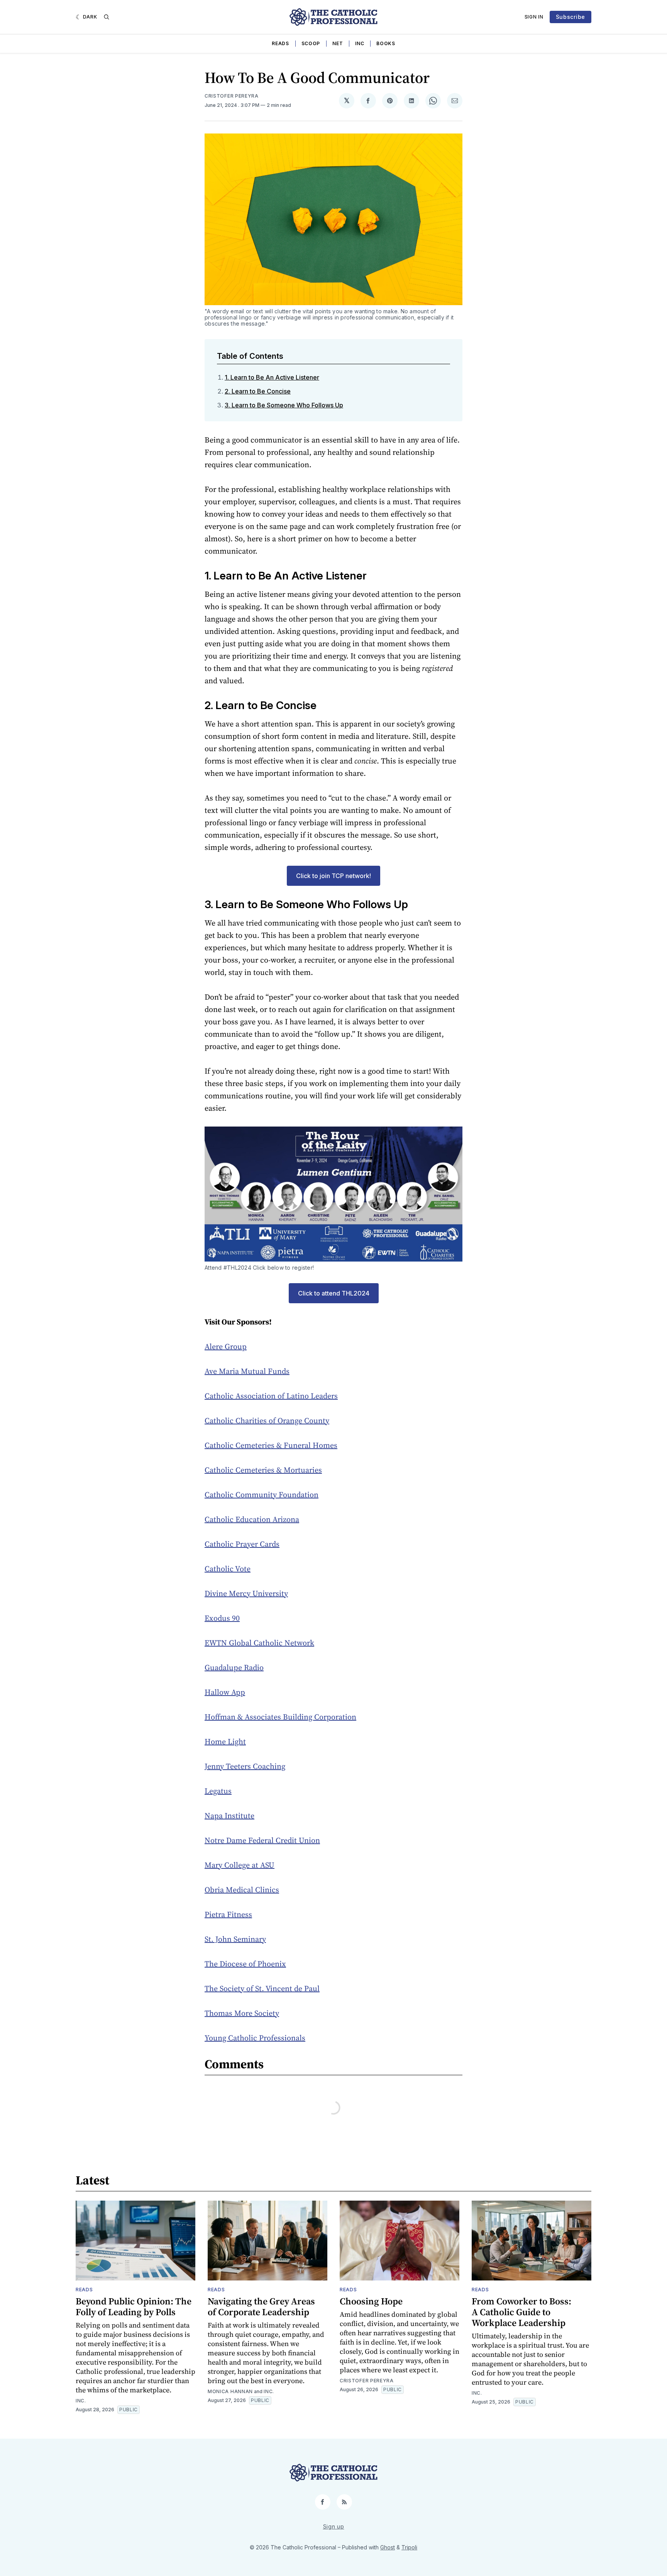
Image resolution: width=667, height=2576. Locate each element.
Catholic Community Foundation (262, 1495)
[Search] (107, 17)
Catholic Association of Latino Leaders (271, 1396)
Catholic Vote (228, 1569)
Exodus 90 (222, 1618)
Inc (360, 43)
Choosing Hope (371, 2301)
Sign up (334, 2526)
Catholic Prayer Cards (242, 1544)
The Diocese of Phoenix (245, 1964)
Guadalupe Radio (234, 1667)
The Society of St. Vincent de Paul (262, 1988)
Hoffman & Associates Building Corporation (280, 1717)
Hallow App (225, 1692)
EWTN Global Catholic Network (259, 1643)
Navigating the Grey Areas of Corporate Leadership (261, 2307)
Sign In (534, 17)
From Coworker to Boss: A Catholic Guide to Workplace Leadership (521, 2312)
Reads (280, 43)
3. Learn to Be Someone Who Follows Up (284, 405)
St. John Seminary (235, 1939)
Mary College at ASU (240, 1865)
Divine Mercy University (246, 1593)
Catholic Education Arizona (252, 1519)
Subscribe (571, 17)
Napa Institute (229, 1816)
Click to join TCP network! (333, 876)
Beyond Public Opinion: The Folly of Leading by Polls (134, 2307)
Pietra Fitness (228, 1914)
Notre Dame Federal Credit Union (262, 1840)
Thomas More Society (242, 2013)
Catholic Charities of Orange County (267, 1421)
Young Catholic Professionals (255, 2038)
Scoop (311, 43)
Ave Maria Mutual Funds (247, 1371)
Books (386, 43)
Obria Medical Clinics (242, 1890)
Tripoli (409, 2547)
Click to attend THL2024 (334, 1293)
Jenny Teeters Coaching (245, 1766)
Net (338, 43)
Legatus (218, 1791)
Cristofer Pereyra (232, 96)
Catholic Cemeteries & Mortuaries (263, 1470)
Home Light (225, 1742)
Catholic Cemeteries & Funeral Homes (271, 1445)
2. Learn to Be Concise (258, 391)
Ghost (388, 2547)
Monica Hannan (230, 2391)
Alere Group (226, 1346)
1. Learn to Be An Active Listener (272, 377)
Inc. (81, 2401)
